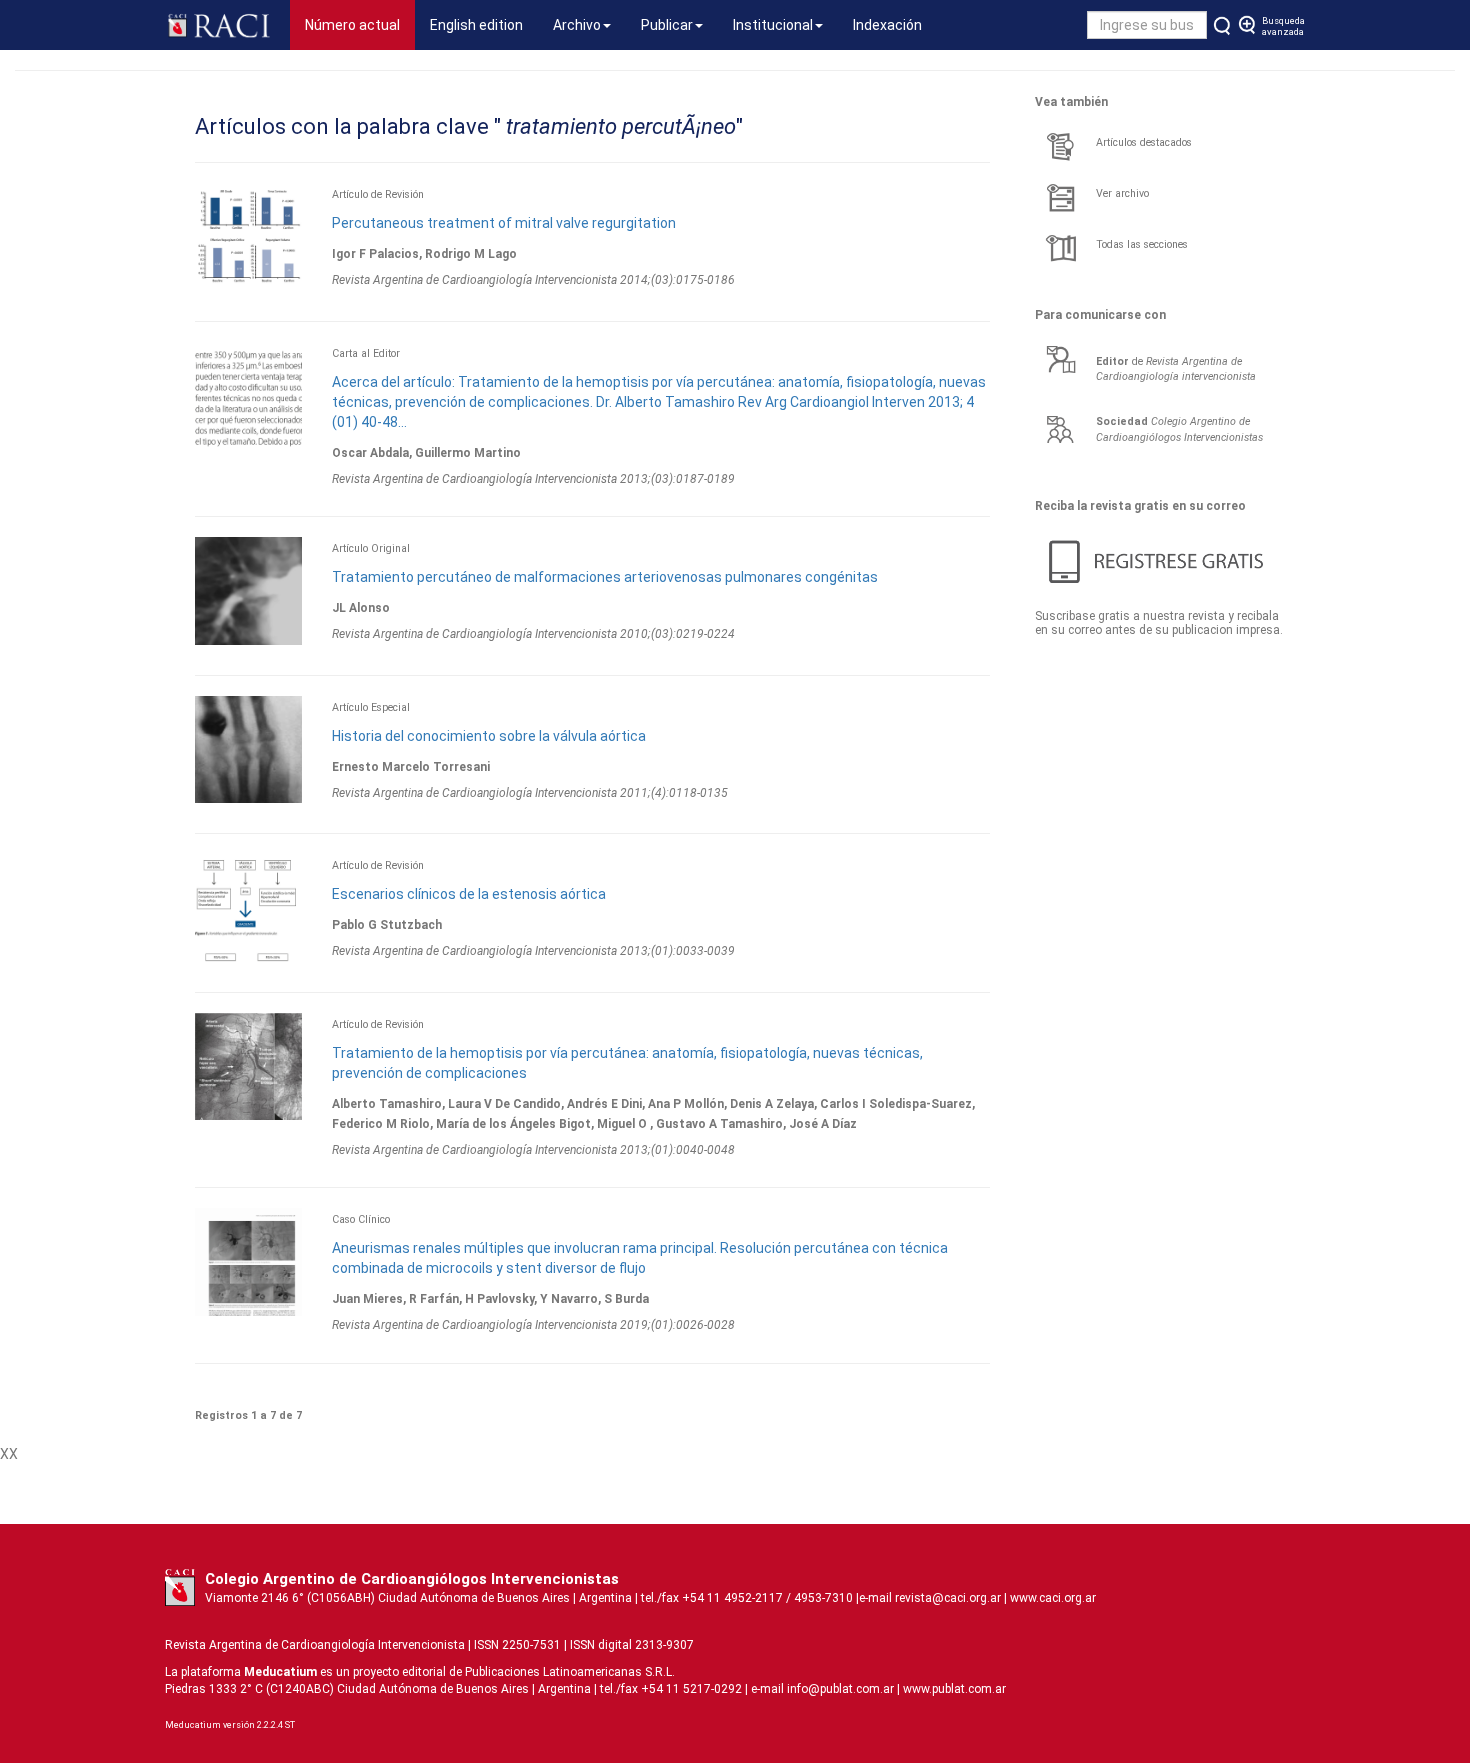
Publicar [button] (667, 25)
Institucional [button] (773, 25)
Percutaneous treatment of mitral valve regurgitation (504, 223)
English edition (476, 25)
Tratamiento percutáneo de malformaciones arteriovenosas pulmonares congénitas (605, 577)
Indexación (887, 25)
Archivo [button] (577, 25)
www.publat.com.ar (953, 1689)
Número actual (360, 24)
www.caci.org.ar (1053, 1598)
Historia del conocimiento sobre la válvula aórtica (489, 736)
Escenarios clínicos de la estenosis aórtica (469, 894)
